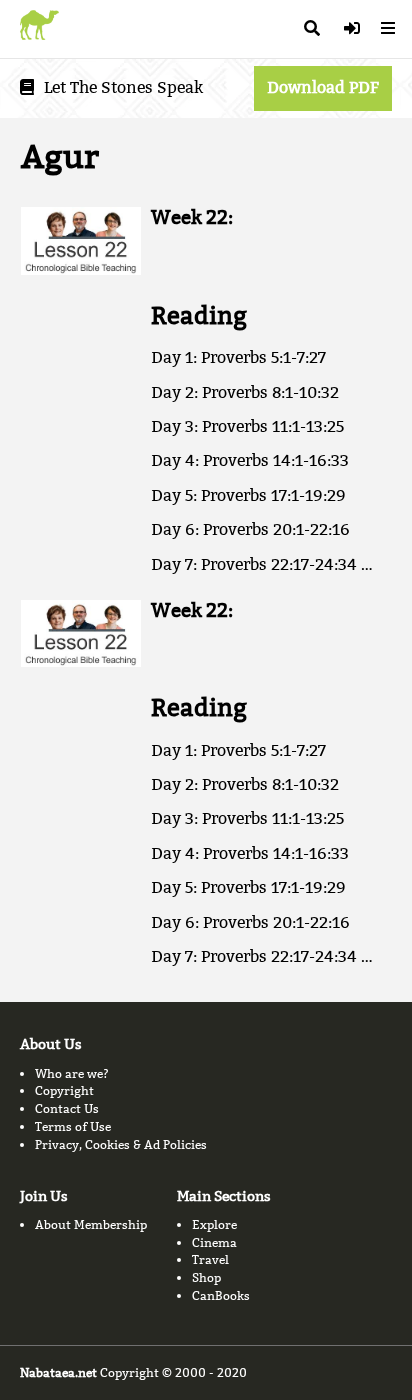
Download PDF (323, 87)
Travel (210, 1259)
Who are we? (72, 1073)
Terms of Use (73, 1126)
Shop (206, 1277)
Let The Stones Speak (123, 87)
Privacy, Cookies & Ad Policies (121, 1144)
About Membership (91, 1224)
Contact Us (67, 1108)
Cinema (214, 1242)
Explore (214, 1224)
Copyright (64, 1090)
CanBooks (221, 1295)
